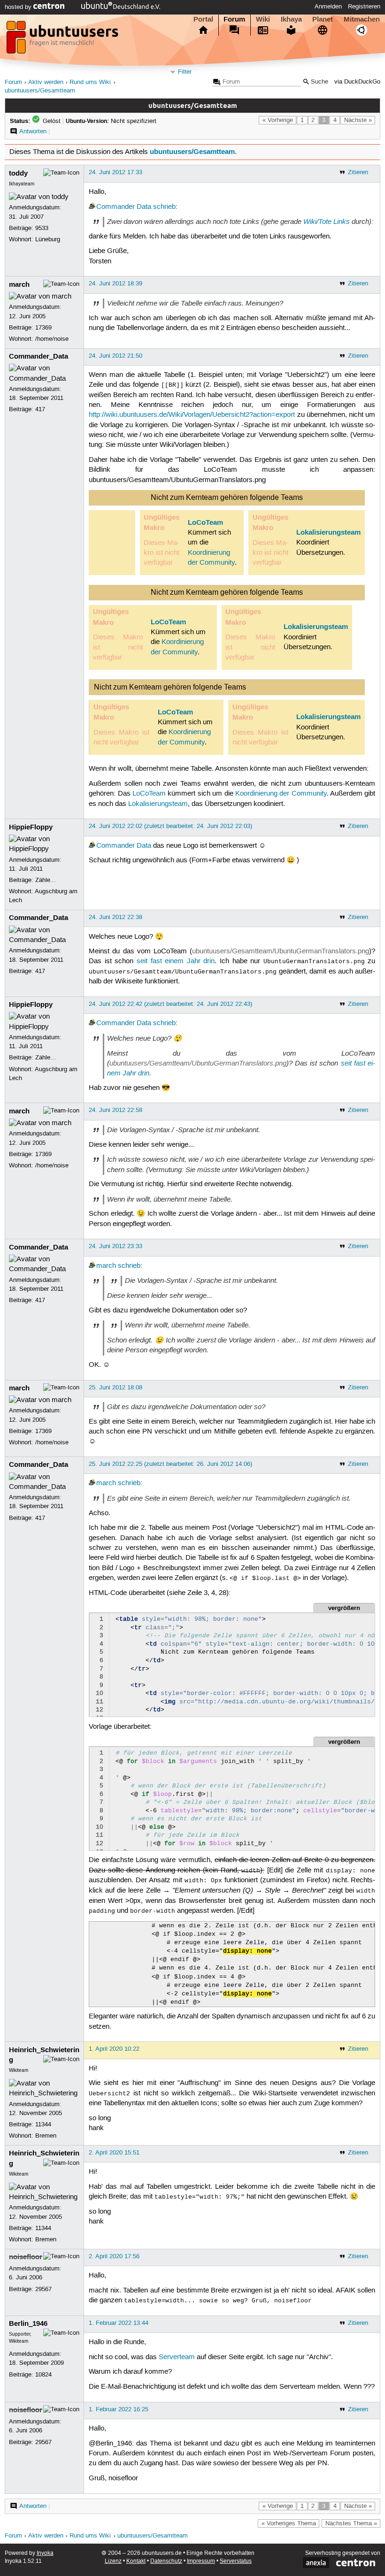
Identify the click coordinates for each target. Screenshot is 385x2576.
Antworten (33, 131)
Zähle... (46, 880)
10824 (43, 2375)
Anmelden (328, 7)
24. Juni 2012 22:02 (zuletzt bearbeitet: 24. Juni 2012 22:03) (170, 826)
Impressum (201, 2561)
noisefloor (26, 2257)
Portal (203, 19)
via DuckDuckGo (357, 82)
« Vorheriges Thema (289, 2523)
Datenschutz (166, 2561)
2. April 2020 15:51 (114, 2153)
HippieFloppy (31, 827)
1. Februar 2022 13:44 (119, 2323)
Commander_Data (38, 356)
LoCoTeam (205, 522)
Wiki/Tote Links (327, 222)
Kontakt (136, 2561)
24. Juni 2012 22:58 (115, 1110)
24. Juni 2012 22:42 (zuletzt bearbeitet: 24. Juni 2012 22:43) (170, 1004)
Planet (323, 19)
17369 (43, 328)
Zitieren (358, 172)
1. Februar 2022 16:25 (119, 2409)
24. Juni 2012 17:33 (115, 172)
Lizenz (113, 2561)
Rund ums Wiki (90, 82)
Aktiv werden (46, 82)
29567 (43, 2289)
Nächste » (358, 120)
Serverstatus (236, 2561)
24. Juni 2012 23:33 (115, 1246)
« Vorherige (278, 120)
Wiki (263, 19)
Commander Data (124, 207)
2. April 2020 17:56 (114, 2256)
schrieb (164, 207)
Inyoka (45, 2553)
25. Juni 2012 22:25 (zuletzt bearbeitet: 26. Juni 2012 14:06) (170, 1464)
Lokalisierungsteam (328, 532)
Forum (234, 19)
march (19, 284)
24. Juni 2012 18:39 (115, 284)
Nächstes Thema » (351, 2523)
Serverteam (177, 2357)
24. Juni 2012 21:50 (115, 356)
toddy (18, 173)
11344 (43, 2124)
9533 (42, 228)
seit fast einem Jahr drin (176, 961)
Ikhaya (291, 19)
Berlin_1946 (28, 2323)
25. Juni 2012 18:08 (115, 1388)
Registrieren (364, 7)
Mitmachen (362, 19)
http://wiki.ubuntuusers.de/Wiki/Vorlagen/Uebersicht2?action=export (192, 415)
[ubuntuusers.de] (63, 40)
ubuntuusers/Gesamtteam (40, 91)
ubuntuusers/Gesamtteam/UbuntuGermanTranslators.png (281, 951)
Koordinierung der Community (281, 794)
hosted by (19, 7)
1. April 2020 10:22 (114, 2049)
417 (40, 409)
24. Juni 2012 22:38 (115, 917)
